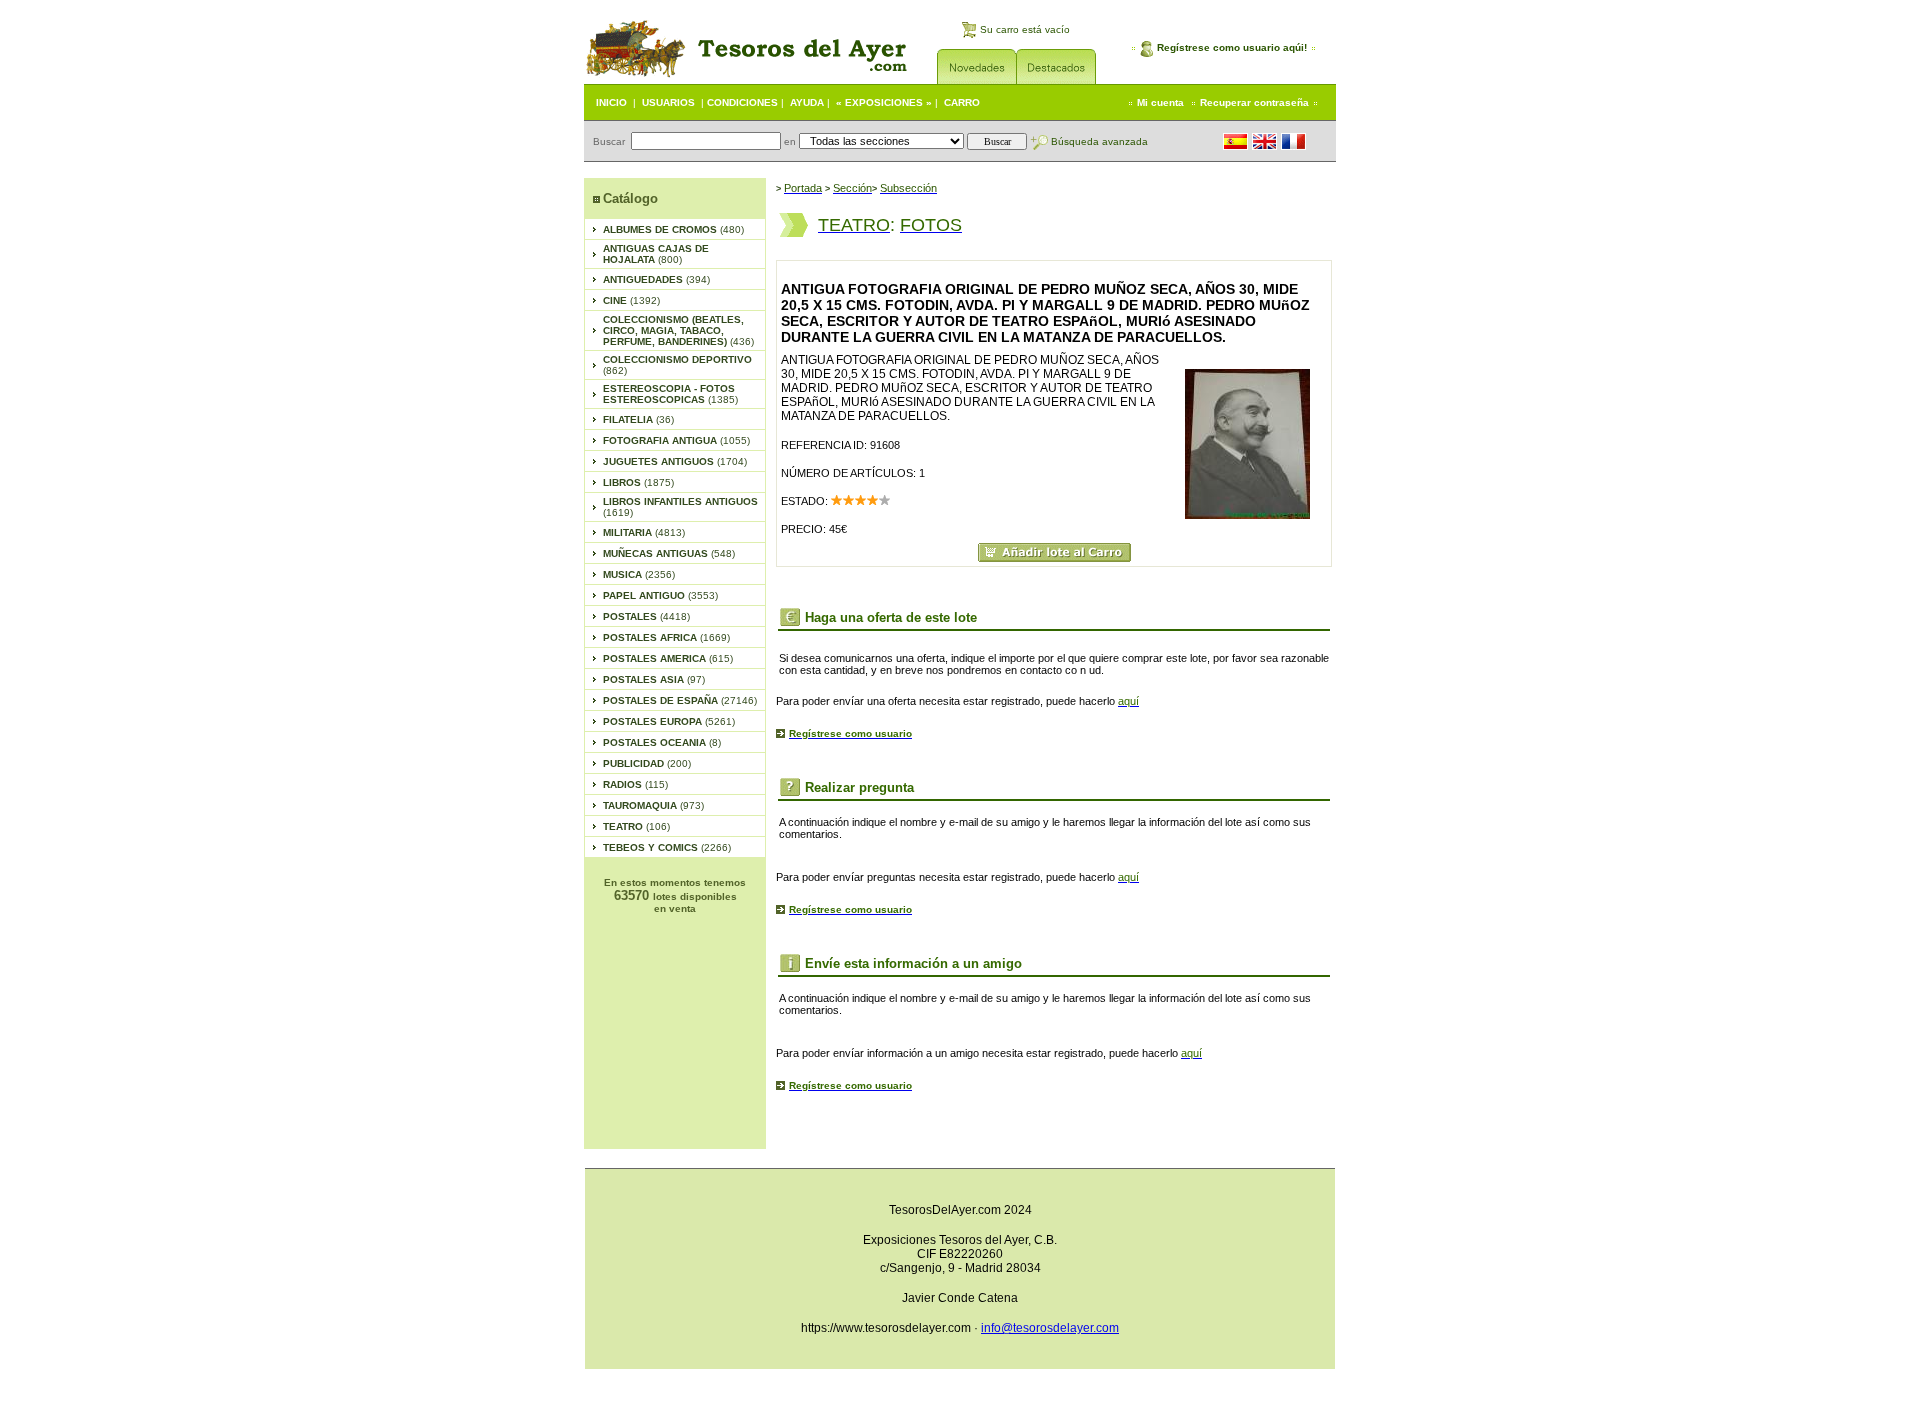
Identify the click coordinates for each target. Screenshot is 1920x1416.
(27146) (680, 700)
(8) (662, 742)
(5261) (669, 721)
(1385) (670, 394)
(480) (673, 229)
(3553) (660, 595)
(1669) (666, 637)
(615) (668, 658)
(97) (654, 679)
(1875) (638, 482)
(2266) (667, 847)
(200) (647, 763)
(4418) (646, 616)
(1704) (675, 461)
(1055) (676, 440)
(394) (656, 279)
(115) (635, 784)
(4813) (644, 532)
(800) (656, 254)
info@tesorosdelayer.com (1050, 1328)
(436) (678, 330)
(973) (653, 805)
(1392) (631, 300)
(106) (636, 826)
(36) (638, 419)
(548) (669, 553)
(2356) (639, 574)
